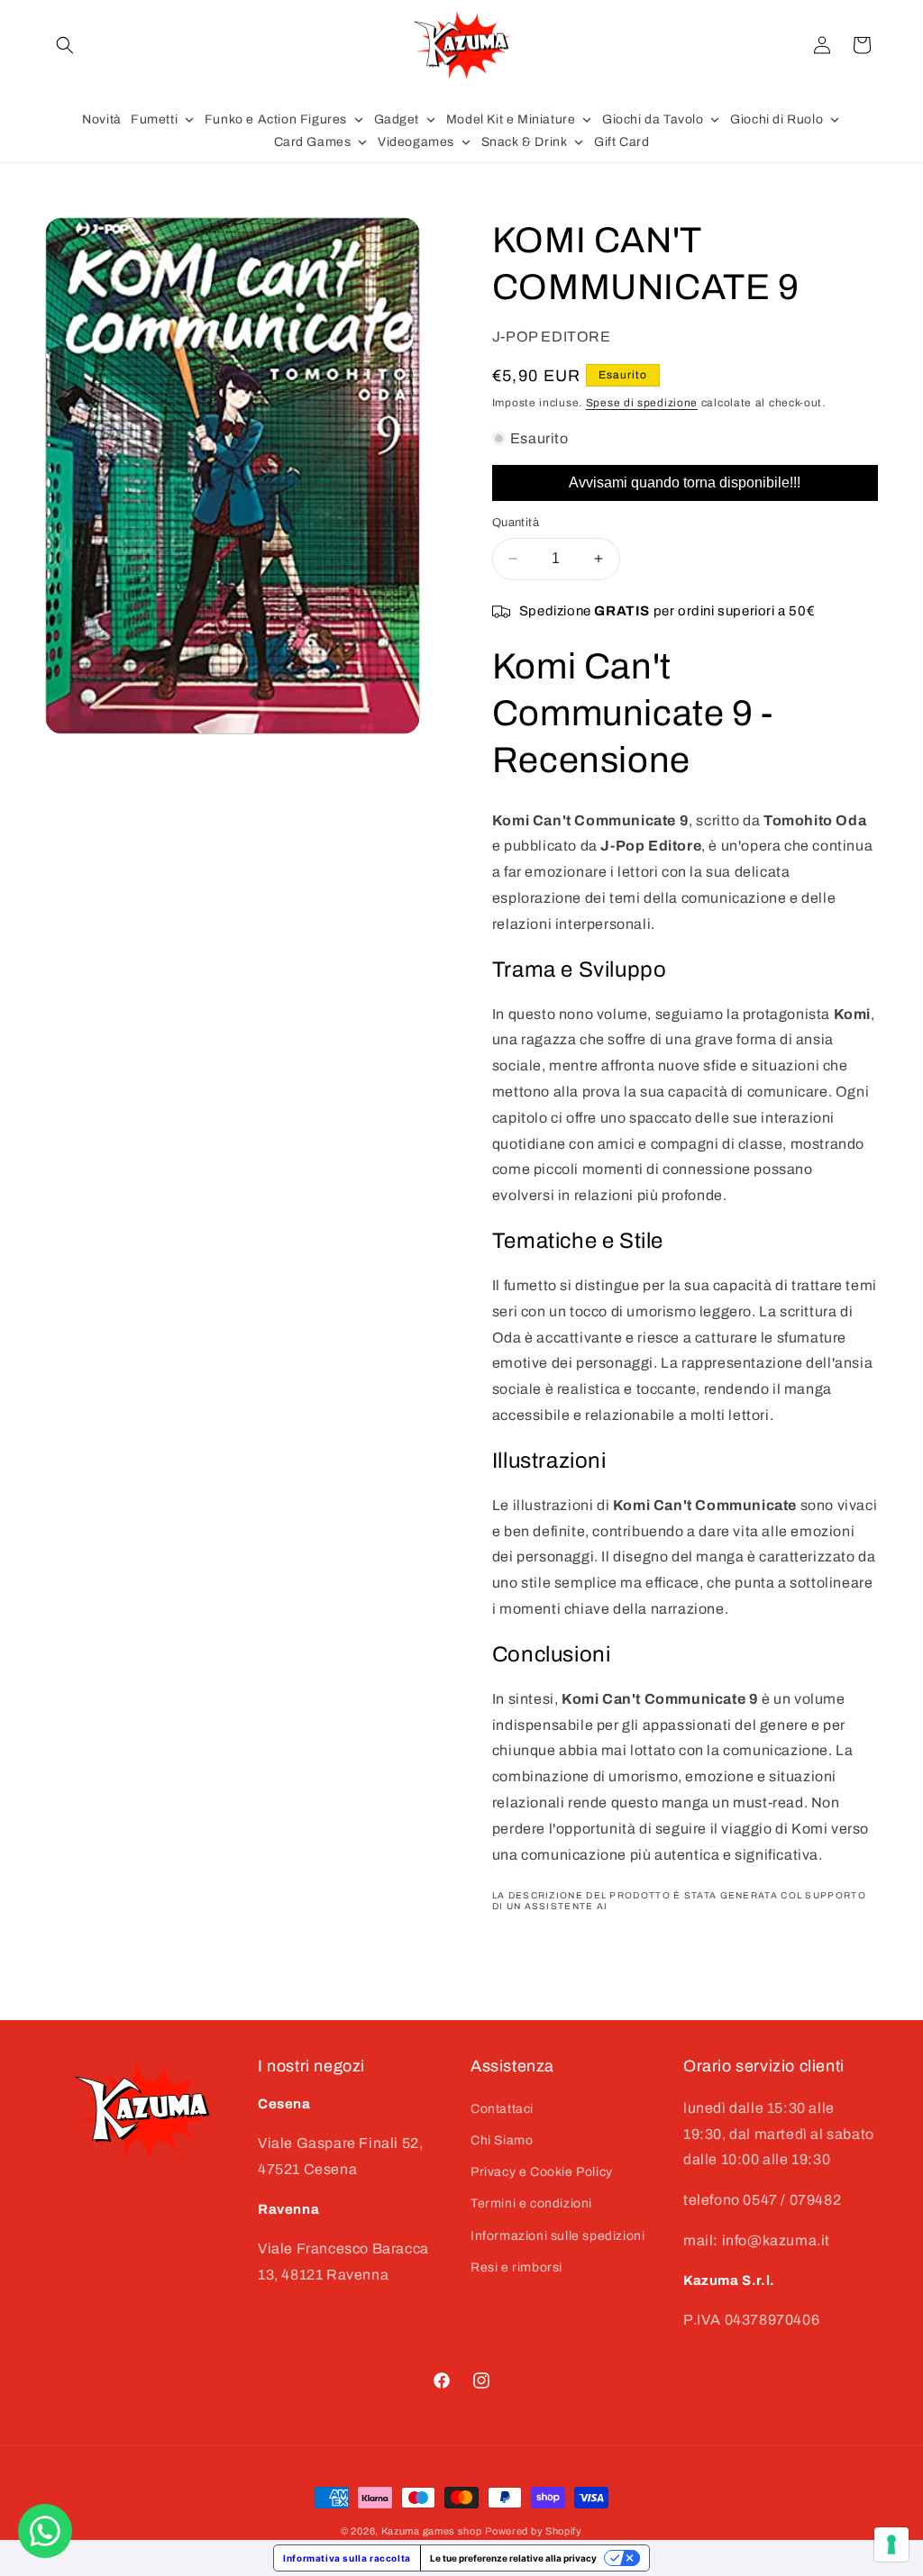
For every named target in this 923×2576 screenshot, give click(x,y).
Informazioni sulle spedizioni (557, 2236)
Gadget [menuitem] (397, 119)
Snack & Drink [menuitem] (525, 142)
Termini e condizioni (531, 2203)
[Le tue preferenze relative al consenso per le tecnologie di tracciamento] (891, 2544)
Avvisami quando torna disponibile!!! (685, 482)
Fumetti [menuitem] (154, 119)
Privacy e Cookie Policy (542, 2172)
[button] (65, 45)
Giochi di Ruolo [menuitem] (777, 119)
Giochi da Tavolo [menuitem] (653, 119)
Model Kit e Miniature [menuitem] (511, 119)
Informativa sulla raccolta (347, 2558)
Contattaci (502, 2109)
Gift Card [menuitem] (621, 142)
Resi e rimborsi (516, 2267)
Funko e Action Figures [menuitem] (276, 119)
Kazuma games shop (432, 2531)
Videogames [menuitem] (416, 142)
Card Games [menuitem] (313, 142)
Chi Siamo (502, 2140)
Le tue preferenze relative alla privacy (513, 2558)
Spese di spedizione (642, 403)
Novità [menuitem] (102, 119)
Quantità (516, 523)
